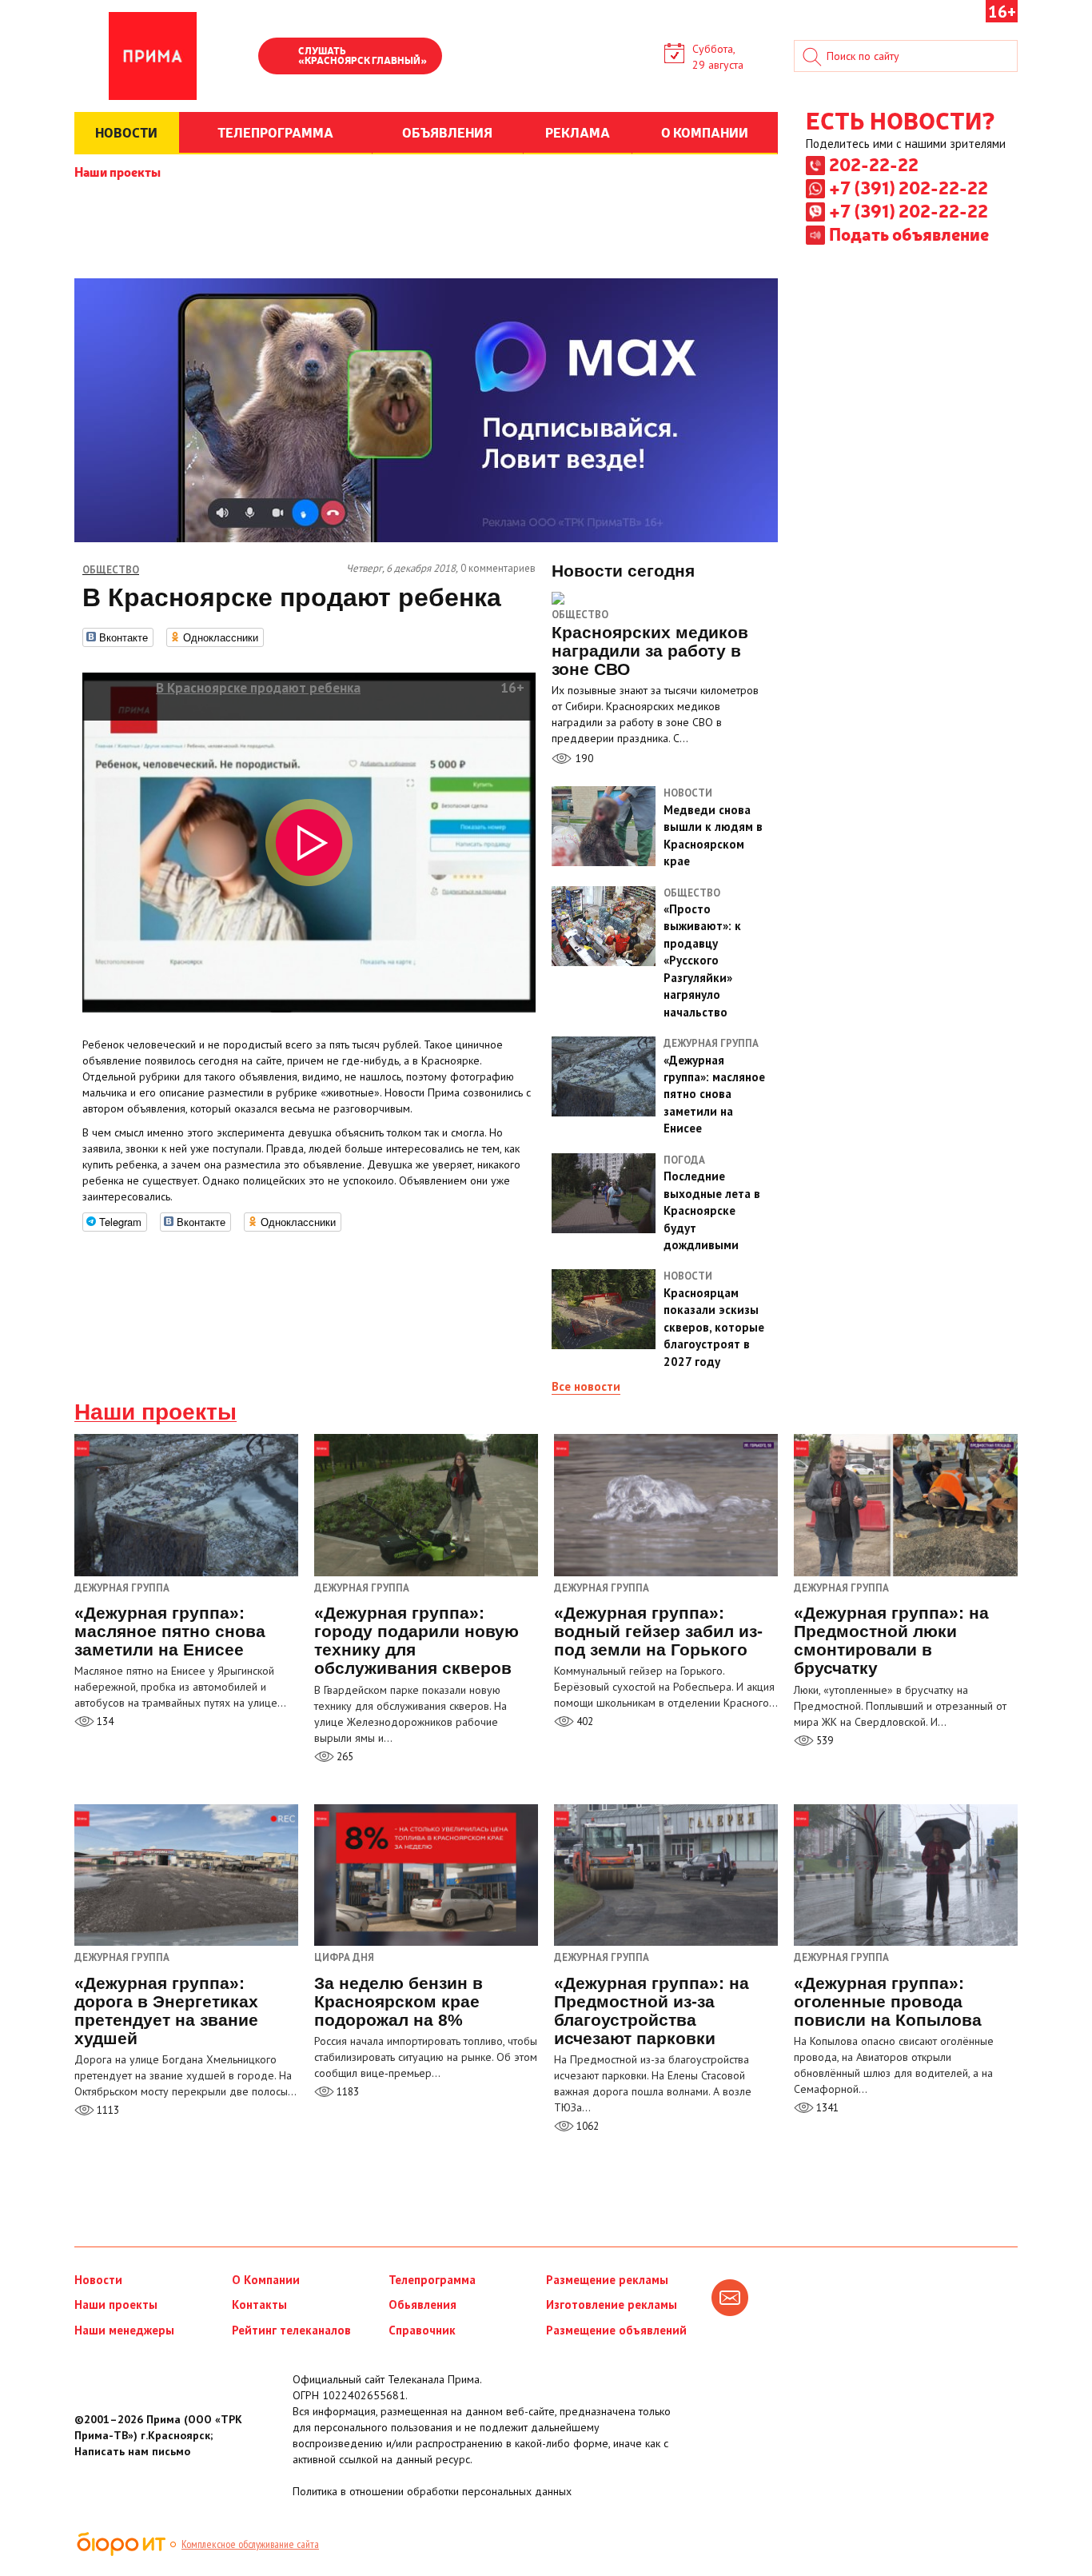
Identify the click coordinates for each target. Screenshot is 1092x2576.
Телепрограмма (432, 2280)
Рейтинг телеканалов (291, 2330)
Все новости (586, 1386)
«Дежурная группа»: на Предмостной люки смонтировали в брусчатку (891, 1640)
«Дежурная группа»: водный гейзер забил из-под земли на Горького (658, 1631)
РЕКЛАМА (578, 132)
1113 (107, 2110)
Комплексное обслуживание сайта (250, 2544)
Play (278, 58)
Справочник (422, 2330)
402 (584, 1721)
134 (104, 1721)
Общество (580, 615)
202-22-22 (874, 164)
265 (344, 1757)
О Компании (266, 2280)
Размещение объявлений (616, 2330)
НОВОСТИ (126, 132)
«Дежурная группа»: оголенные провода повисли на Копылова (888, 2001)
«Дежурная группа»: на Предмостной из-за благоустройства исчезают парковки (652, 2011)
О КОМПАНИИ (705, 132)
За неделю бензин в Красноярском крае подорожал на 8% (399, 2001)
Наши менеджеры (124, 2330)
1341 (826, 2108)
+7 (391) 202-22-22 (909, 187)
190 (583, 758)
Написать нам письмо (132, 2451)
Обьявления (422, 2304)
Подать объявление (909, 234)
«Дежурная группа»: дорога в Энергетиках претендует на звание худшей (166, 2011)
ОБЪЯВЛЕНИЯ (447, 132)
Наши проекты (118, 171)
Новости (98, 2280)
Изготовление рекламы (612, 2304)
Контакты (259, 2304)
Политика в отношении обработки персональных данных (432, 2491)
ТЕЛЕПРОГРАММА (275, 132)
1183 (347, 2092)
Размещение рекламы (607, 2280)
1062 (586, 2126)
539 (823, 1741)
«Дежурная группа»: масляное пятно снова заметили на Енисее (170, 1631)
